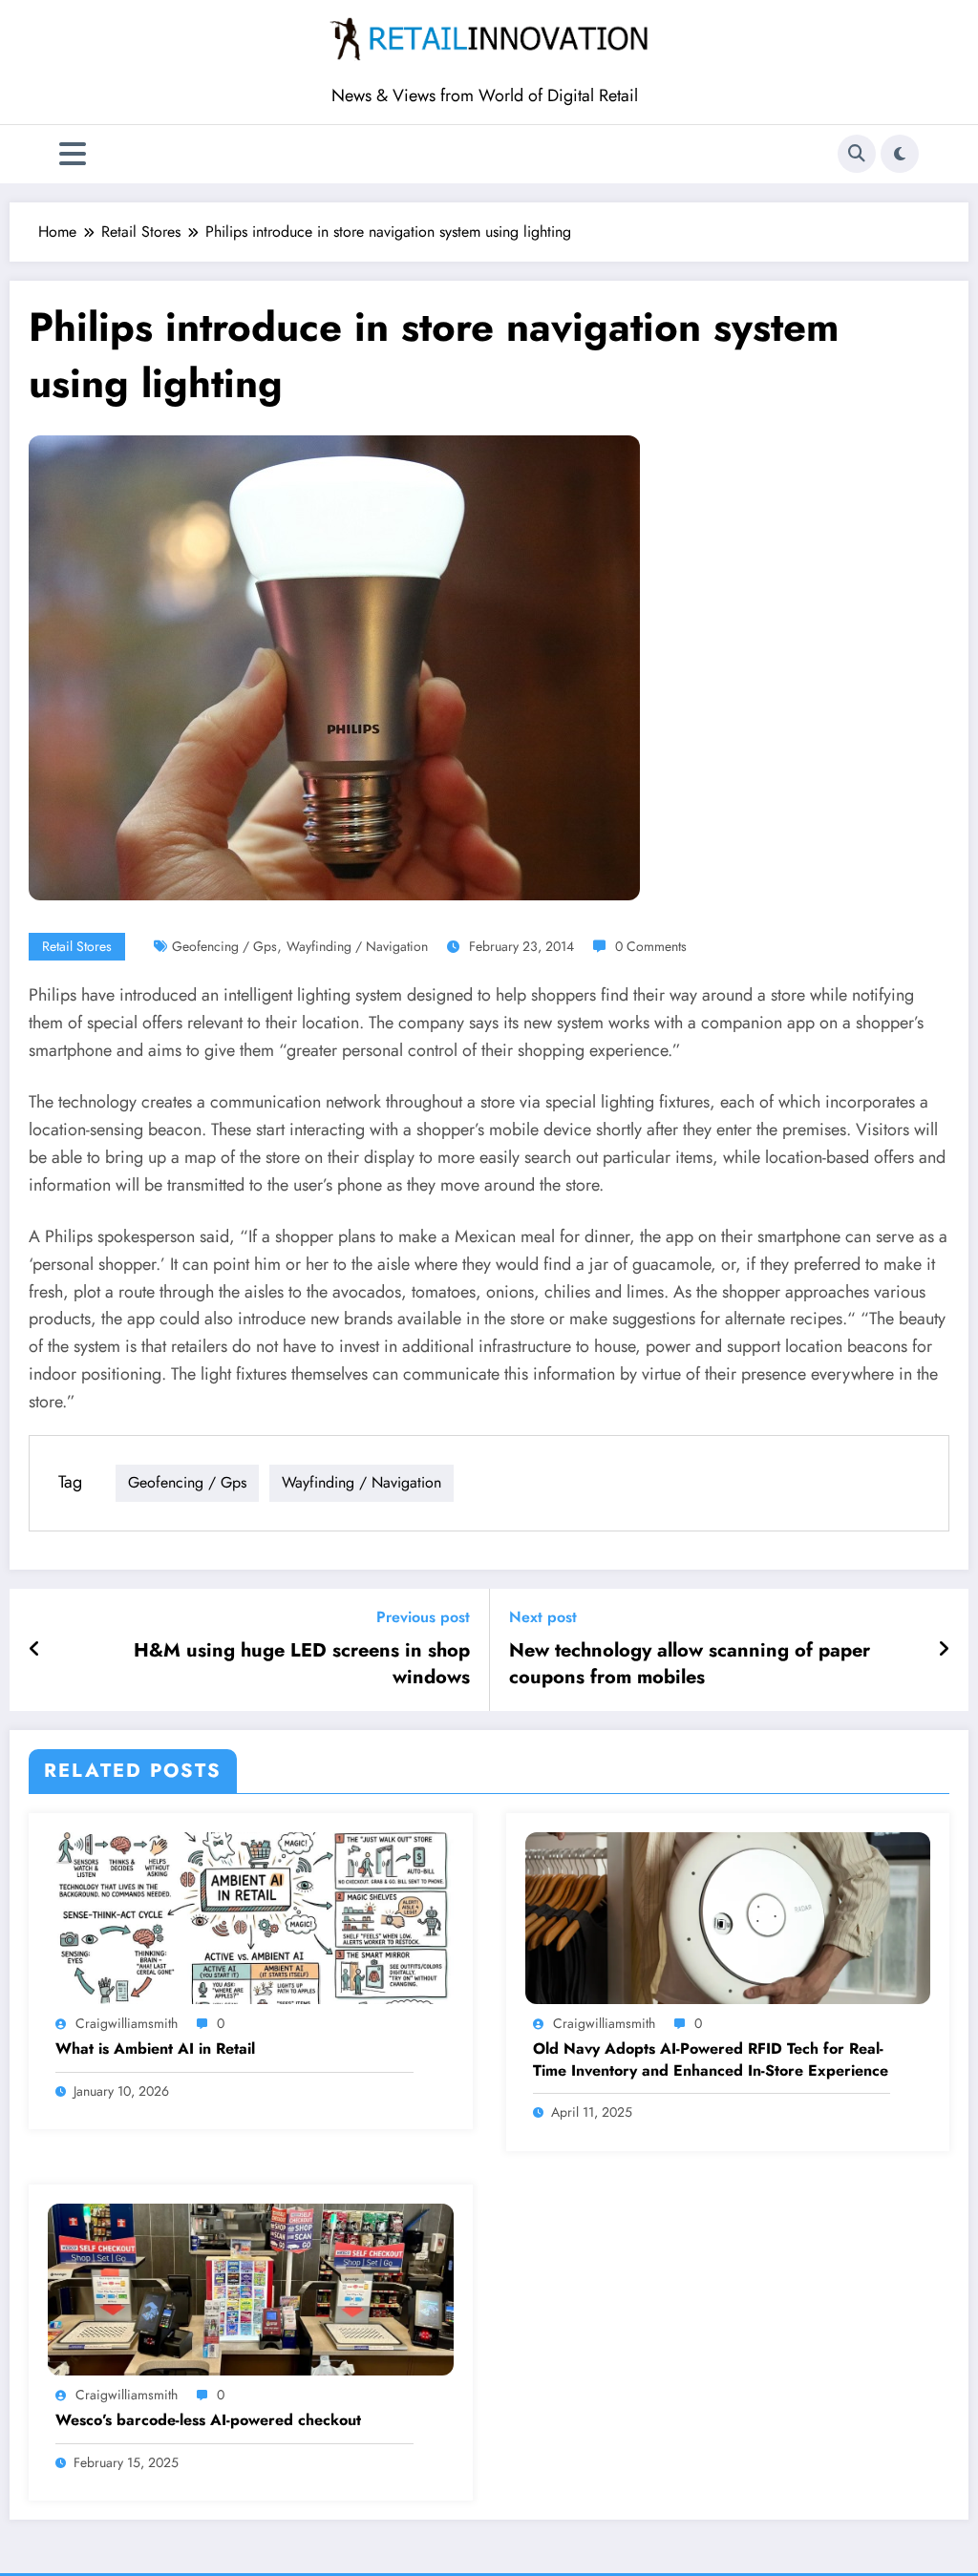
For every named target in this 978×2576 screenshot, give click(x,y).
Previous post (423, 1617)
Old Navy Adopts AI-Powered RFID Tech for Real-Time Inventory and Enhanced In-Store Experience (711, 2059)
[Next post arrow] (944, 1650)
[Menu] (73, 154)
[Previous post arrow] (35, 1650)
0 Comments (651, 946)
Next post (543, 1617)
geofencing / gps (224, 946)
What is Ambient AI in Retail (155, 2049)
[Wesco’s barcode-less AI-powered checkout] (251, 2287)
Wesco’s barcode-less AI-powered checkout (208, 2420)
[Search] (857, 154)
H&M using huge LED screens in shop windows (302, 1664)
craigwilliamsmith (127, 2023)
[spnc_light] (900, 154)
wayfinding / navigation (357, 946)
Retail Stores (77, 946)
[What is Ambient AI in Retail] (251, 1916)
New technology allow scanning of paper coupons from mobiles (690, 1664)
